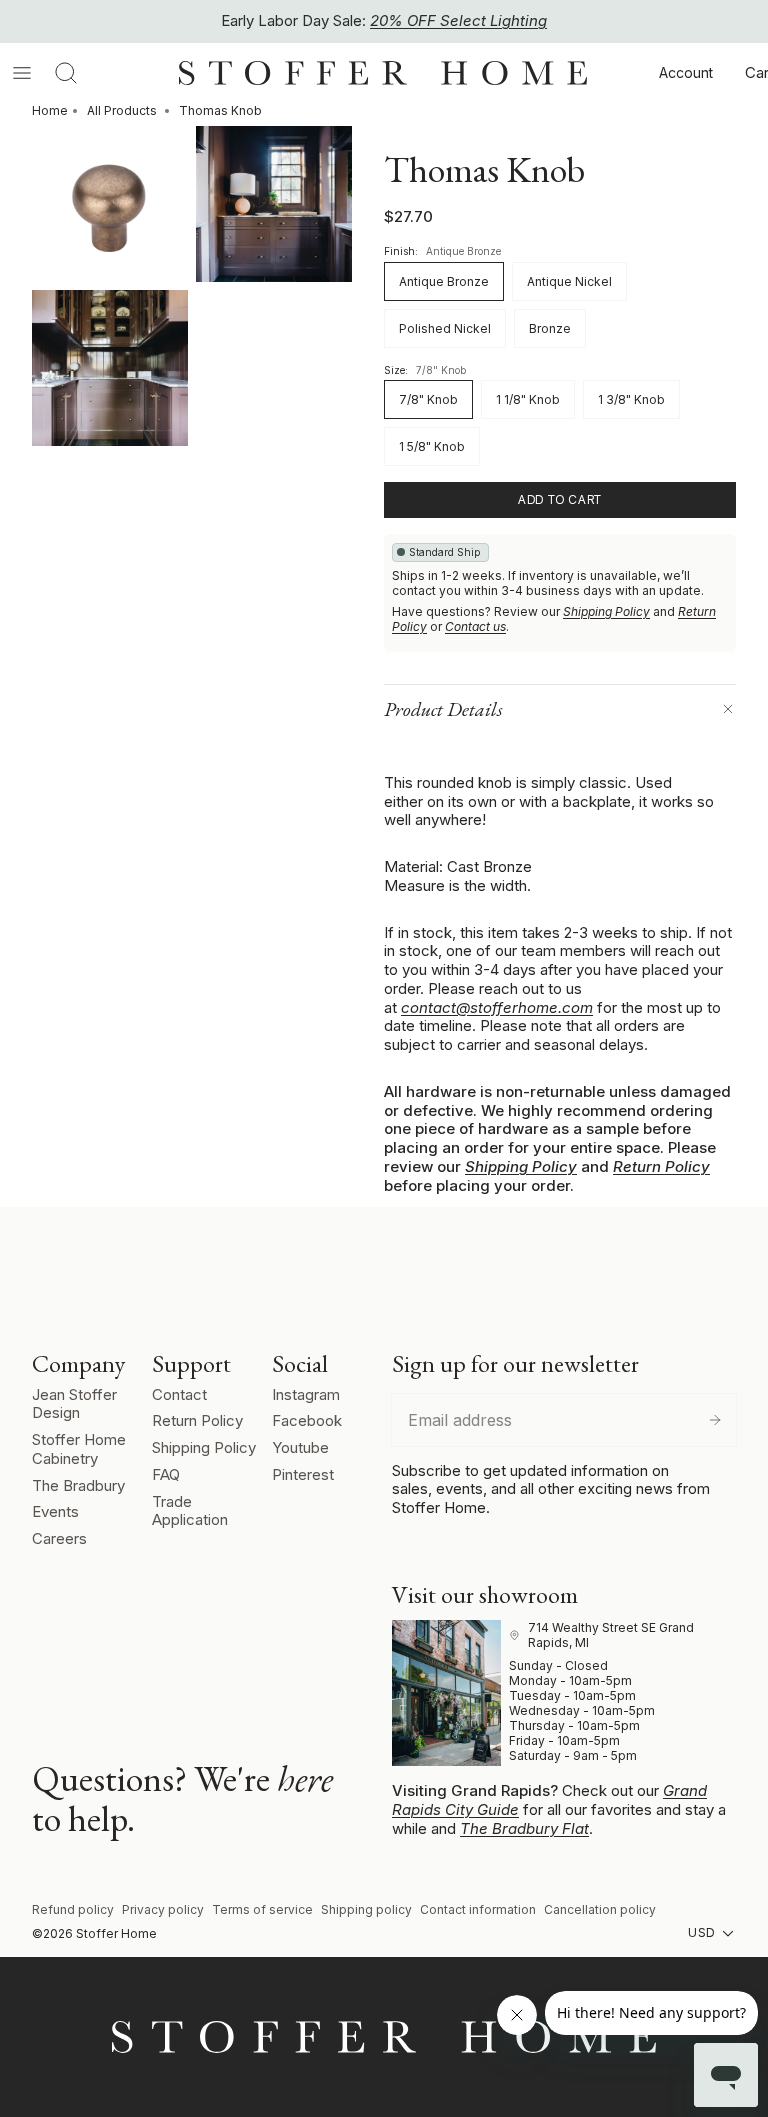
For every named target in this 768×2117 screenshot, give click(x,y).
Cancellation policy (600, 1909)
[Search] (66, 73)
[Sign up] (715, 1420)
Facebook (307, 1420)
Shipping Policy (606, 611)
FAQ (166, 1474)
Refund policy (73, 1909)
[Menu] (22, 73)
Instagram (306, 1394)
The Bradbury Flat (524, 1828)
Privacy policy (163, 1909)
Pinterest (303, 1474)
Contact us (475, 626)
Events (55, 1511)
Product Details (443, 709)
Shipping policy (366, 1909)
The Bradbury (78, 1485)
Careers (59, 1538)
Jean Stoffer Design (74, 1404)
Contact (179, 1394)
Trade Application (190, 1511)
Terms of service (262, 1909)
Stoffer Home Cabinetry (79, 1449)
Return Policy (661, 1166)
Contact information (478, 1909)
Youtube (300, 1447)
